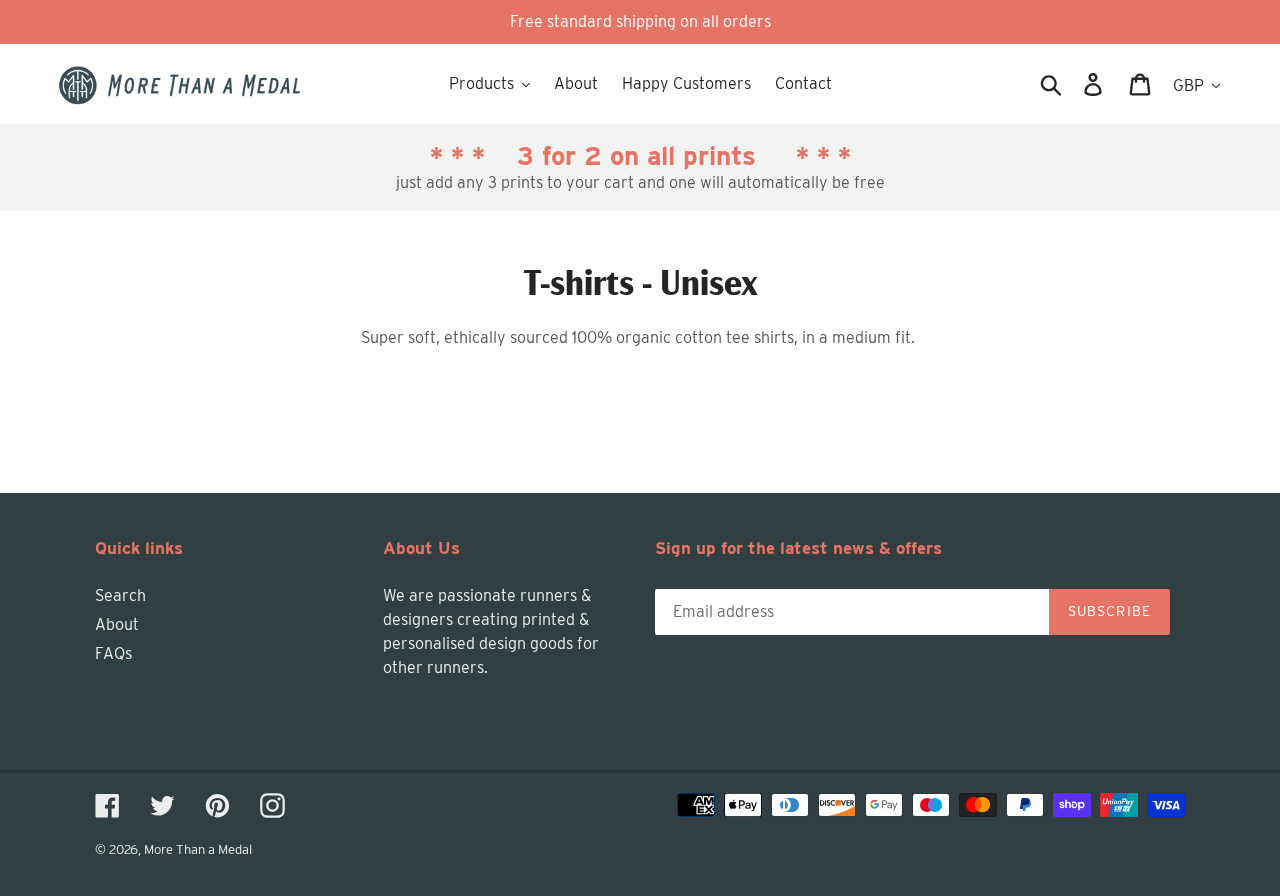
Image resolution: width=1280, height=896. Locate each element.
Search (120, 595)
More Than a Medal (198, 849)
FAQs (113, 653)
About (117, 624)
